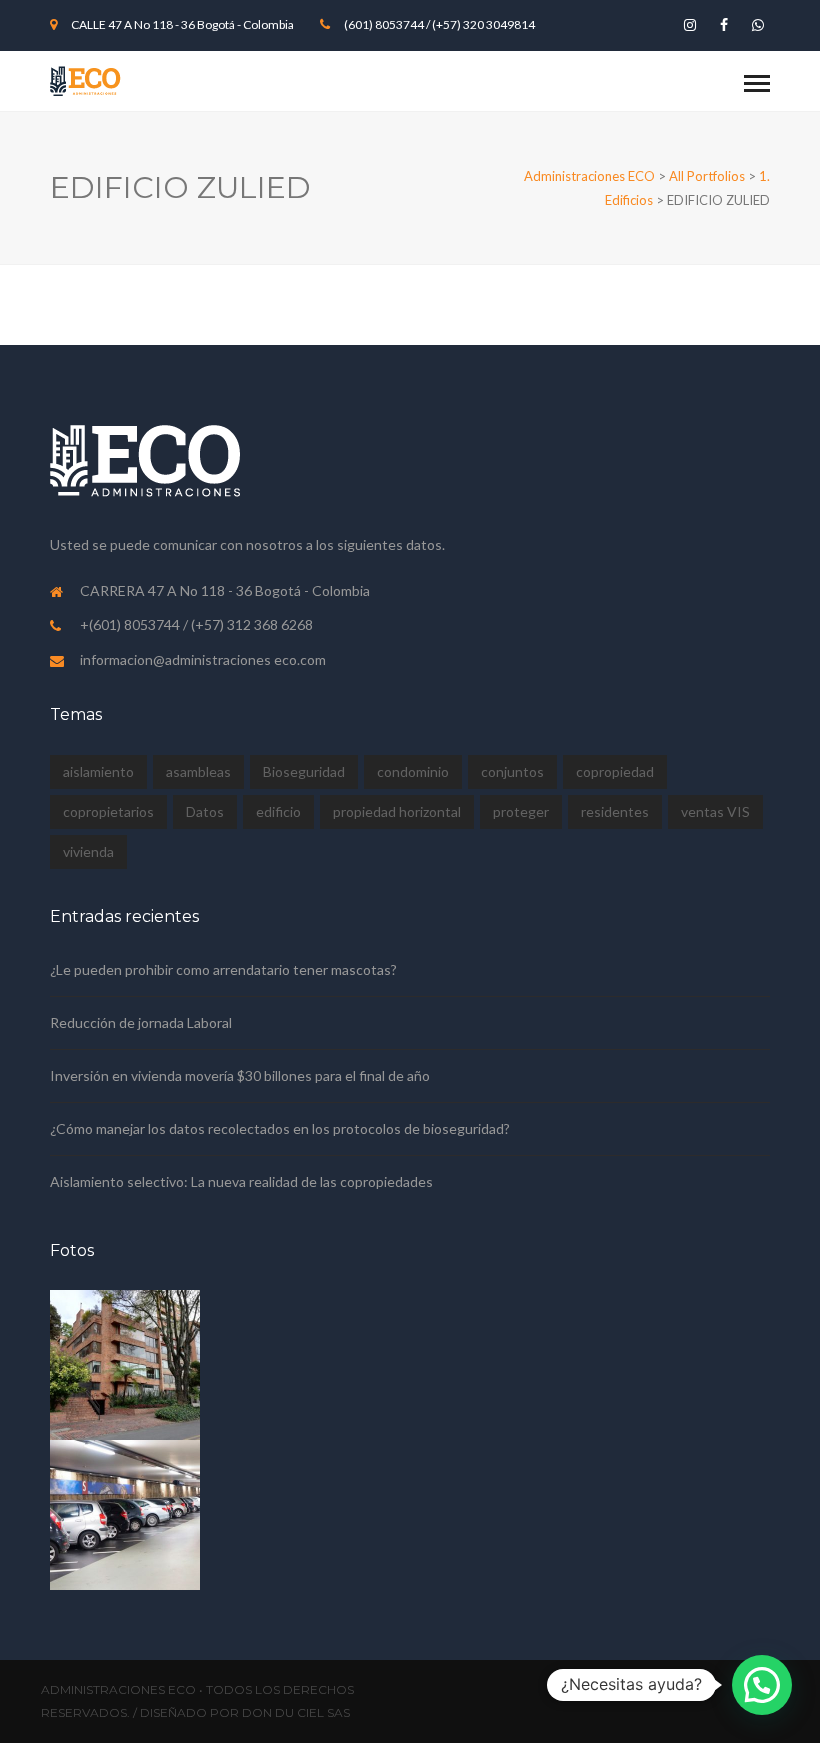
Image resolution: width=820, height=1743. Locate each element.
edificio (278, 811)
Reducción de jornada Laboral (141, 1022)
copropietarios (108, 811)
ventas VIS (715, 811)
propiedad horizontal (397, 811)
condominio (413, 771)
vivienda (88, 851)
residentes (615, 811)
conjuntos (512, 771)
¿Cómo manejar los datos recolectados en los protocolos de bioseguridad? (280, 1128)
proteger (521, 811)
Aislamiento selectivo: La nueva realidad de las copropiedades (241, 1181)
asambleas (198, 771)
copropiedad (615, 771)
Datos (205, 811)
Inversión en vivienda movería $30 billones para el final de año (240, 1075)
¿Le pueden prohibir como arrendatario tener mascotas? (223, 969)
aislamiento (98, 771)
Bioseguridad (304, 771)
